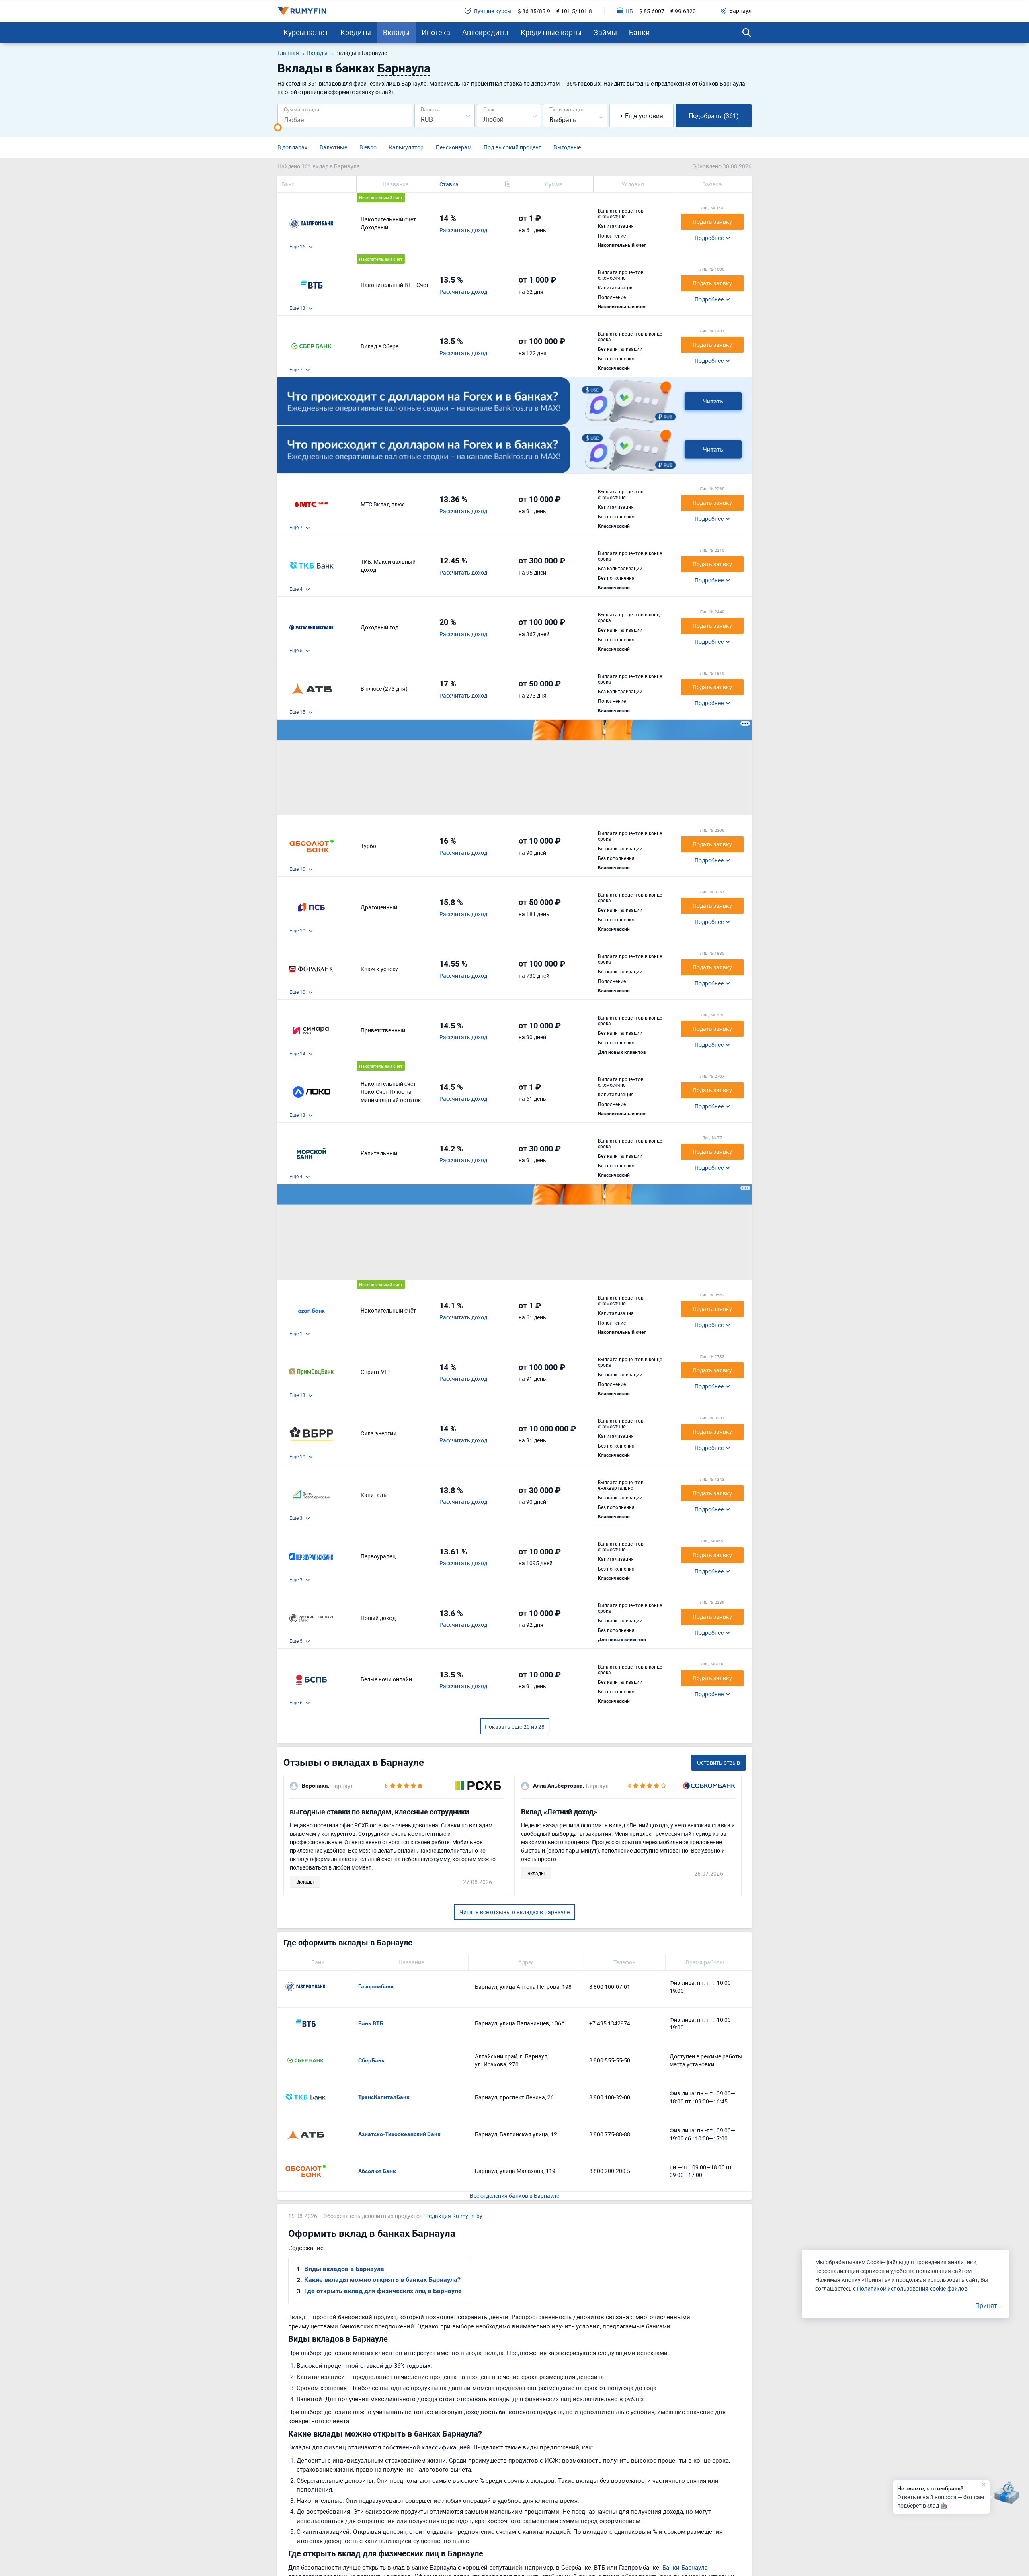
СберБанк (371, 2060)
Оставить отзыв (718, 1762)
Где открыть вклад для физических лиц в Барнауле (383, 2291)
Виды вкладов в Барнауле (344, 2269)
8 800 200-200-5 (610, 2171)
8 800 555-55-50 (610, 2060)
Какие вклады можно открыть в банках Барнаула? (382, 2280)
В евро (368, 147)
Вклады (396, 32)
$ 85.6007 (652, 11)
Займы (605, 32)
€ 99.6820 (683, 11)
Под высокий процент (512, 147)
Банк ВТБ (371, 2023)
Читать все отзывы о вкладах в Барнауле (514, 1912)
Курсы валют (306, 32)
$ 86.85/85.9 (534, 11)
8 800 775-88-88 (610, 2134)
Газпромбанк (376, 1986)
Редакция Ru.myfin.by (454, 2216)
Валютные (333, 147)
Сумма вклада (301, 109)
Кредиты (356, 32)
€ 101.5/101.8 (574, 11)
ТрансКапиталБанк (384, 2097)
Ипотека (436, 32)
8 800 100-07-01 (610, 1987)
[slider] (278, 127)
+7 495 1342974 (610, 2023)
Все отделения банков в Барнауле (514, 2196)
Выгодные (567, 147)
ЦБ (629, 11)
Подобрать (714, 116)
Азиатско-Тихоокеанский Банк (399, 2134)
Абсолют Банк (377, 2171)
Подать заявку (712, 222)
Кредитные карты (551, 32)
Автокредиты (485, 32)
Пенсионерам (454, 147)
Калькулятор (406, 147)
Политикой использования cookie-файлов (912, 2288)
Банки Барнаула (685, 2567)
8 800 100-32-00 (610, 2097)
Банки (639, 32)
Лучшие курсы (493, 11)
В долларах (292, 147)
